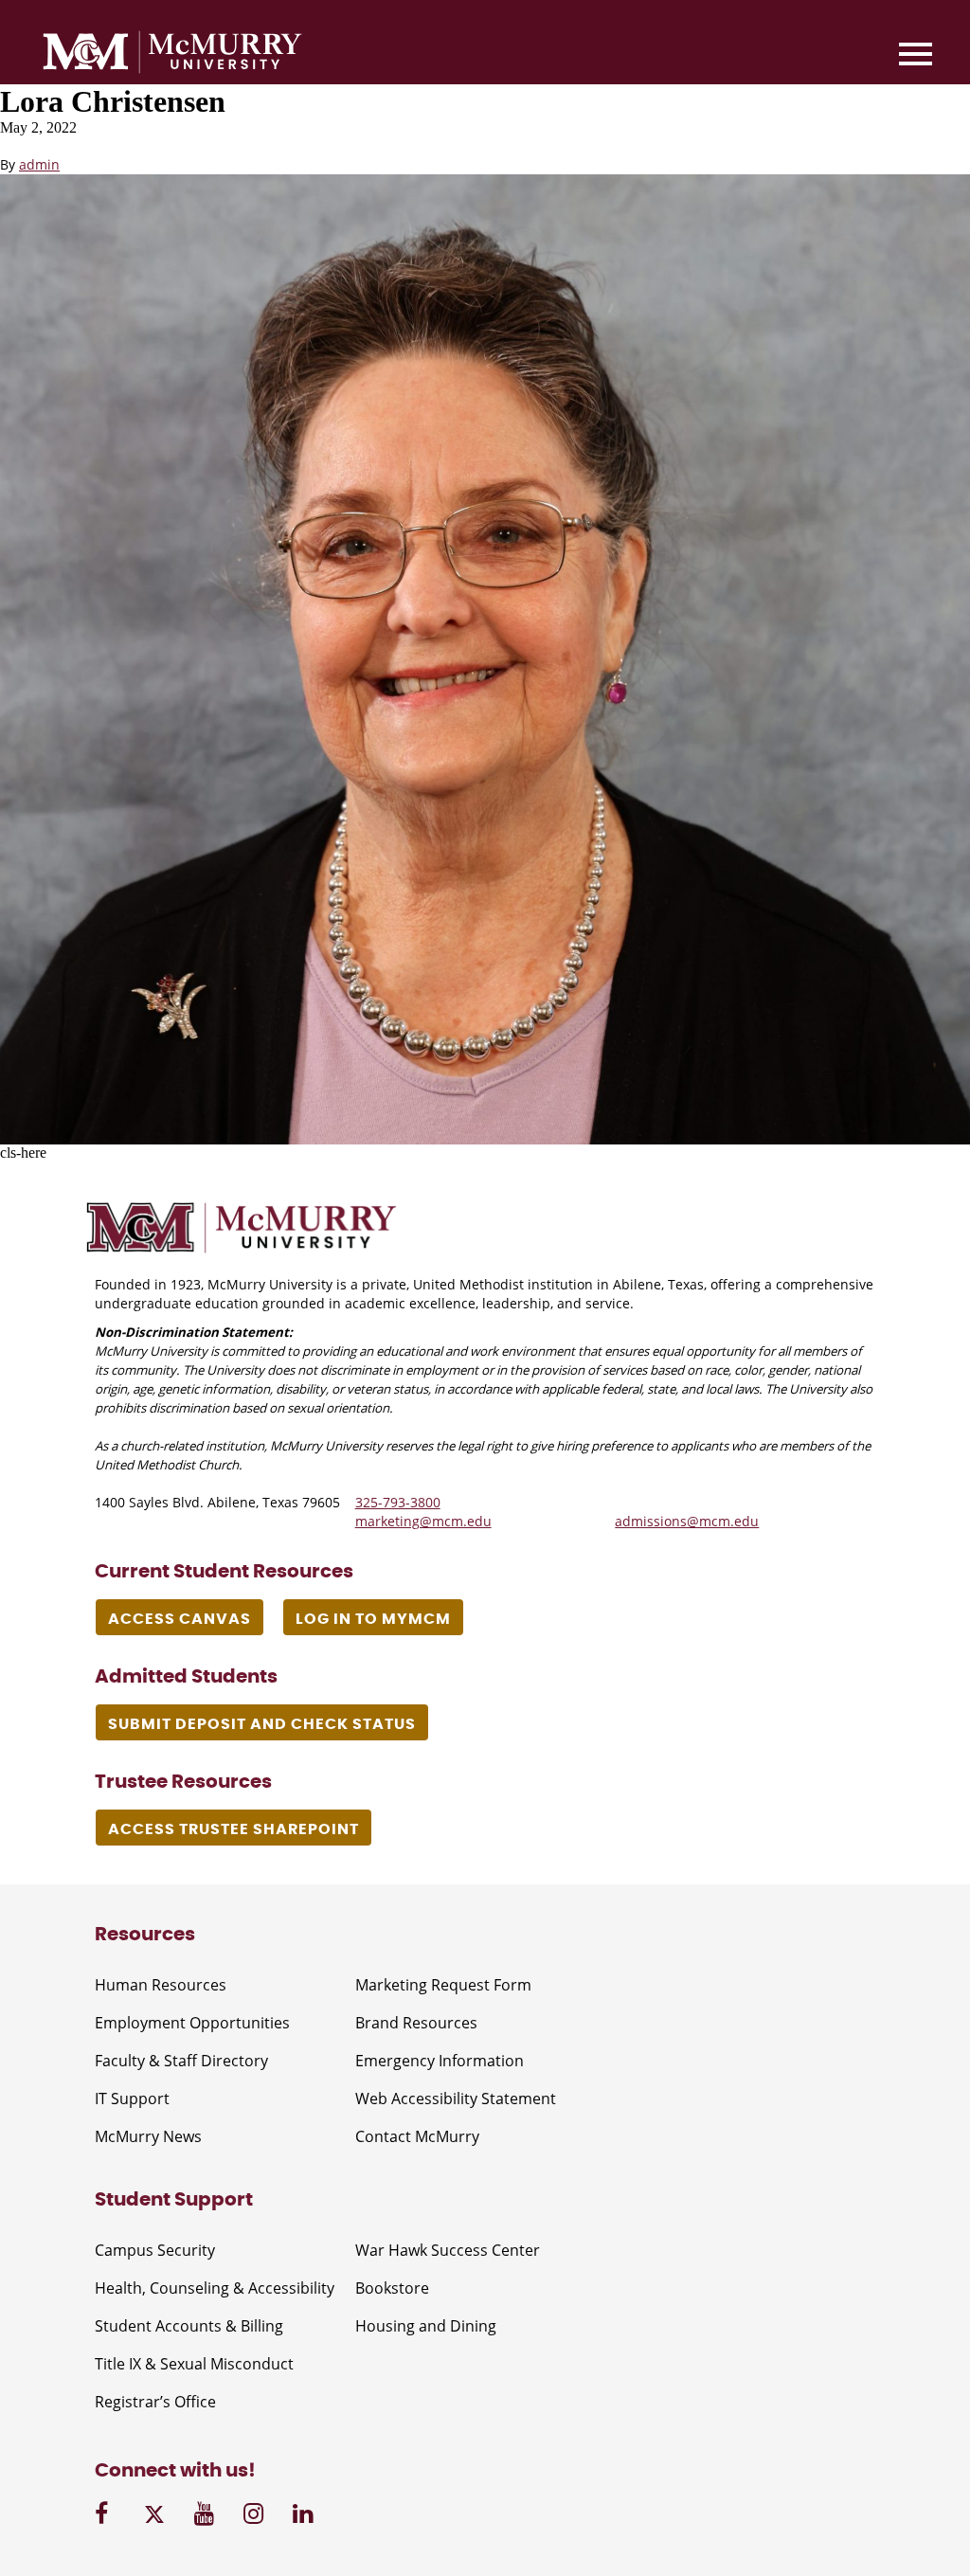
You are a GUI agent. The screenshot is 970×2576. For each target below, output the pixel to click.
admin (39, 164)
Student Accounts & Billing (189, 2326)
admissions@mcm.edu (687, 1521)
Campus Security (155, 2250)
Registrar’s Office (155, 2402)
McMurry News (148, 2136)
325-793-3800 (398, 1502)
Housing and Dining (426, 2326)
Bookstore (392, 2288)
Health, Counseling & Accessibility (215, 2288)
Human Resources (161, 1985)
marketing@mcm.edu (423, 1521)
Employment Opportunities (192, 2023)
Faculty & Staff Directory (181, 2061)
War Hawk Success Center (448, 2250)
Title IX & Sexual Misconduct (194, 2364)
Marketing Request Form (443, 1985)
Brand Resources (416, 2023)
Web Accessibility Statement (456, 2099)
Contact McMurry (417, 2136)
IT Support (132, 2099)
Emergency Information (440, 2061)
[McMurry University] (172, 55)
